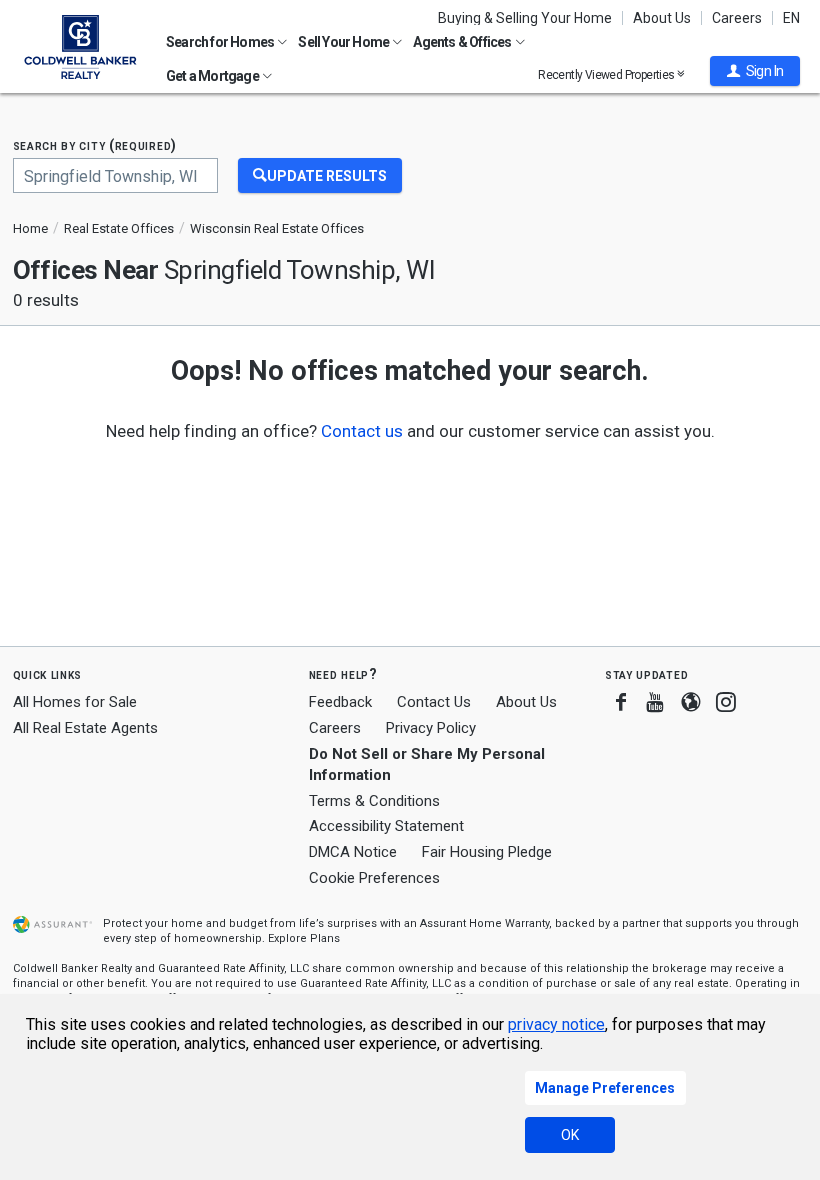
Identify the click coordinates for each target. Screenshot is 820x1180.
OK (570, 1135)
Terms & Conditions (374, 801)
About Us (662, 18)
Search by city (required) (95, 145)
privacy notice (556, 1024)
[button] (755, 71)
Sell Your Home (344, 42)
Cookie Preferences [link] (374, 878)
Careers (737, 18)
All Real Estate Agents (85, 728)
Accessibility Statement (386, 826)
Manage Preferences (605, 1088)
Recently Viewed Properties (607, 74)
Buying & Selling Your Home (525, 18)
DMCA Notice (353, 852)
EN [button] (791, 18)
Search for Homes (221, 42)
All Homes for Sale (75, 702)
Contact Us (434, 702)
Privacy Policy (431, 728)
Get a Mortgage (213, 76)
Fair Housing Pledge (487, 852)
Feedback (340, 702)
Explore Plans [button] (304, 938)
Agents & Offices (463, 42)
